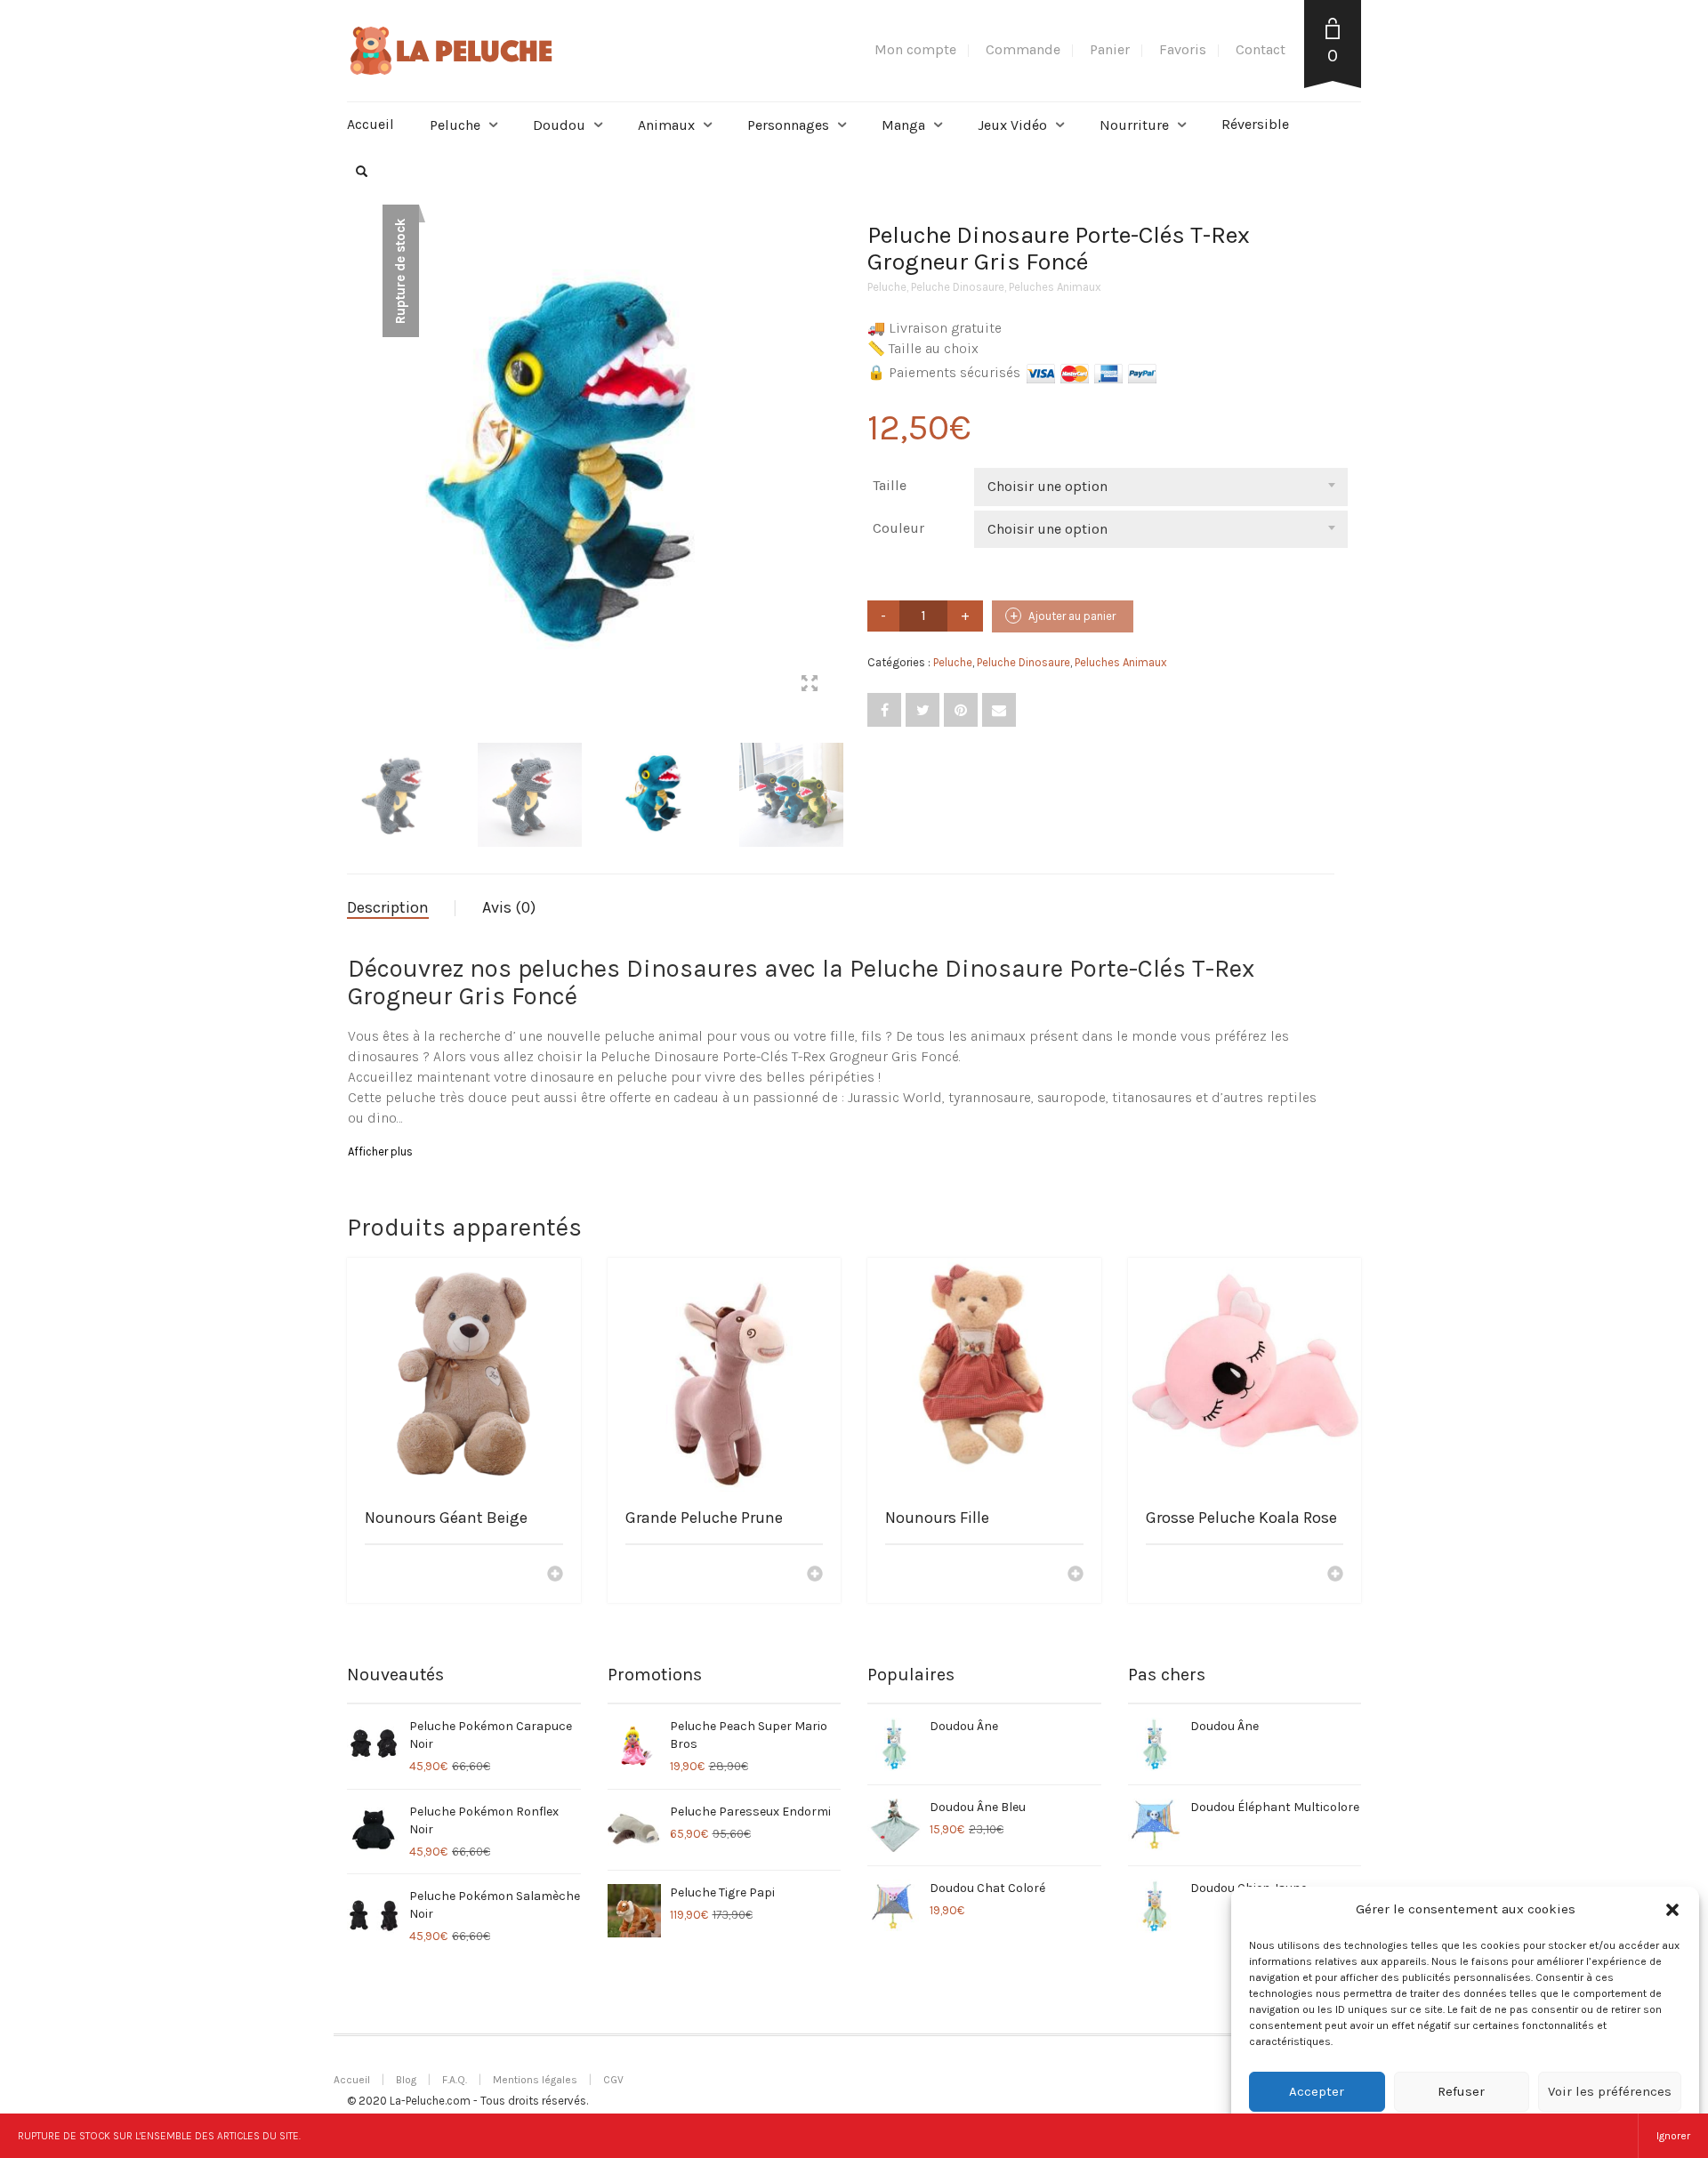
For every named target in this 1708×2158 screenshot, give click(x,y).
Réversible (1255, 124)
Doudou (559, 125)
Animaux (666, 125)
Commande (1023, 49)
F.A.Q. (455, 2080)
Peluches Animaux (1055, 287)
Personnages (788, 125)
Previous (357, 448)
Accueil (371, 124)
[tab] (401, 908)
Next (831, 448)
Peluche (455, 125)
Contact (1261, 49)
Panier (1110, 49)
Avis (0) (509, 907)
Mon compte (915, 49)
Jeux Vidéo (1012, 125)
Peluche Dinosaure (958, 287)
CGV (613, 2080)
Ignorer (1673, 2136)
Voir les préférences (1610, 2091)
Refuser (1461, 2091)
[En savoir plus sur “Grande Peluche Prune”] (815, 1575)
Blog (406, 2080)
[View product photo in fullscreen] (810, 686)
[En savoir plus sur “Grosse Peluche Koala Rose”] (1335, 1575)
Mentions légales (535, 2080)
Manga (903, 125)
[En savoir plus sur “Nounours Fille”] (1076, 1575)
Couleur (898, 528)
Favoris (1183, 49)
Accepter (1317, 2091)
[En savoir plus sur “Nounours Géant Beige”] (555, 1575)
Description (388, 907)
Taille (890, 485)
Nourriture (1134, 125)
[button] (1672, 1910)
